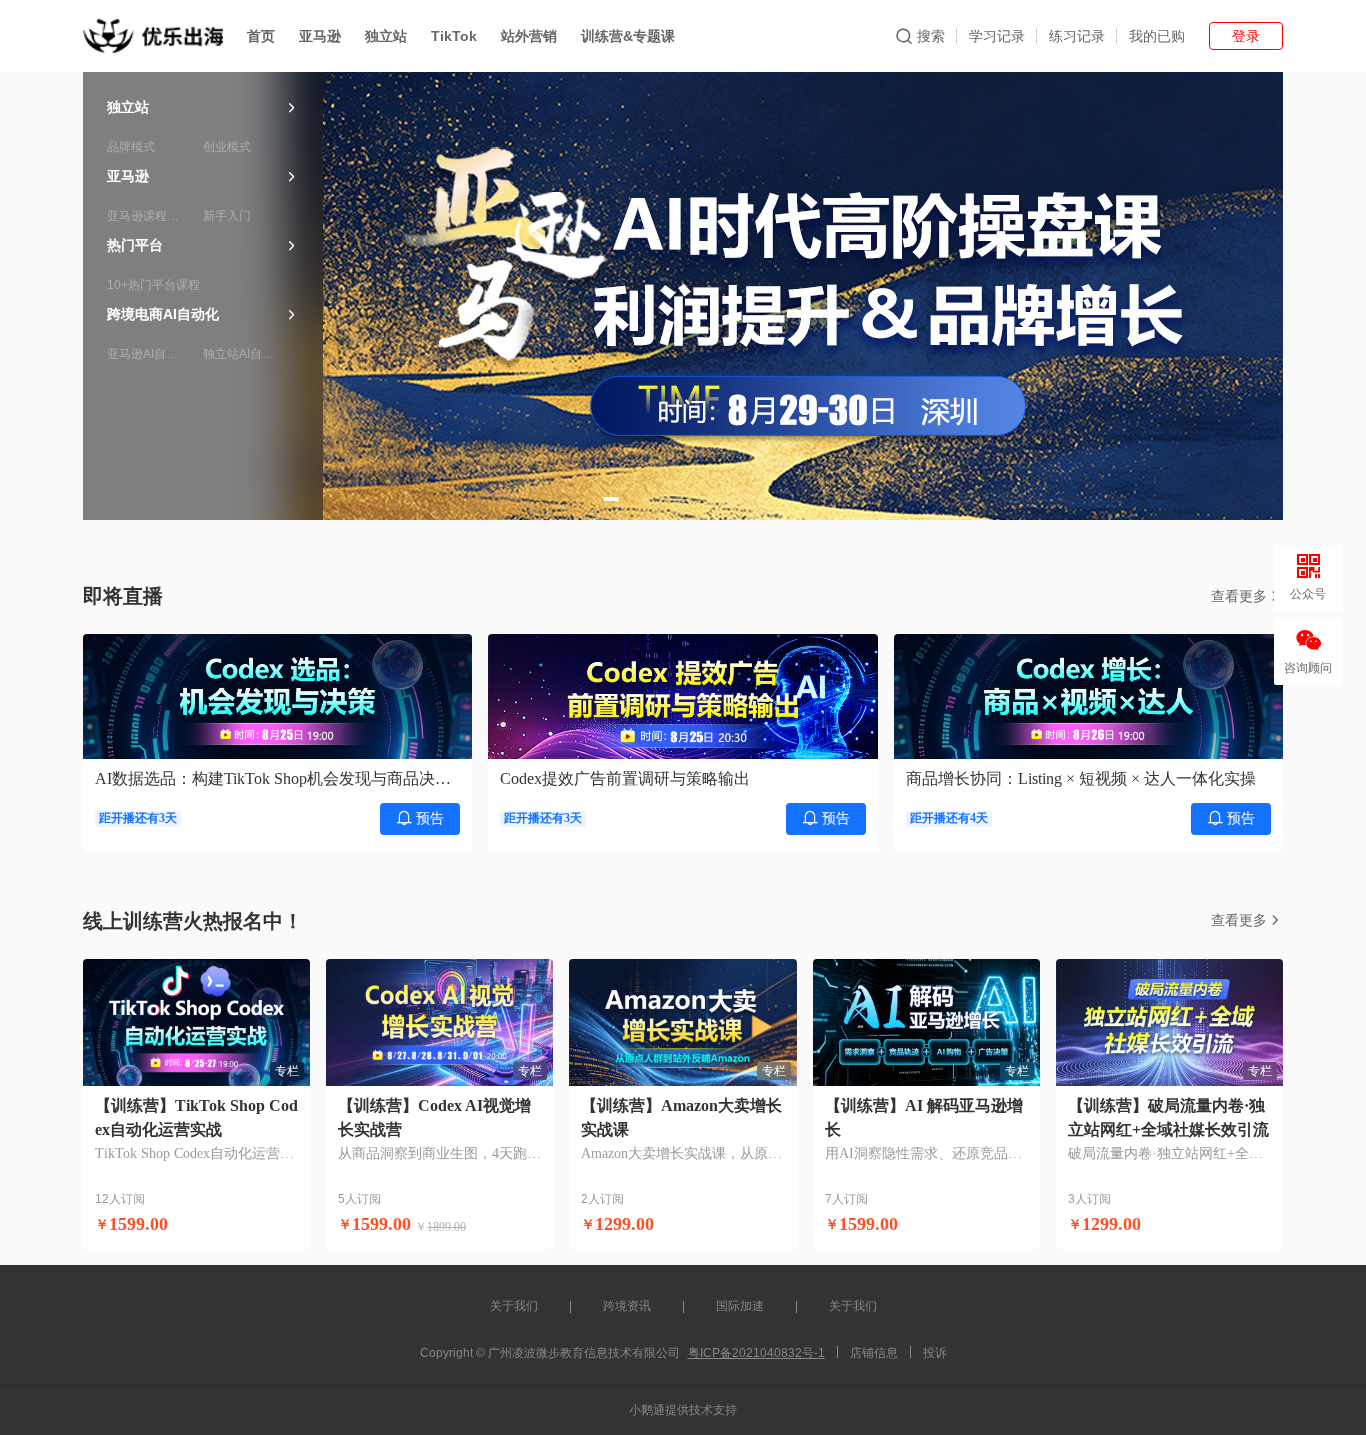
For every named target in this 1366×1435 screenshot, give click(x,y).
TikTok (454, 36)
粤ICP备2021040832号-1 (756, 1353)
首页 (261, 36)
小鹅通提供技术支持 (683, 1410)
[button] (611, 499)
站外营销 (529, 36)
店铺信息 (874, 1353)
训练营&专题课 (628, 36)
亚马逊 (320, 36)
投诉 (935, 1353)
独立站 (386, 36)
